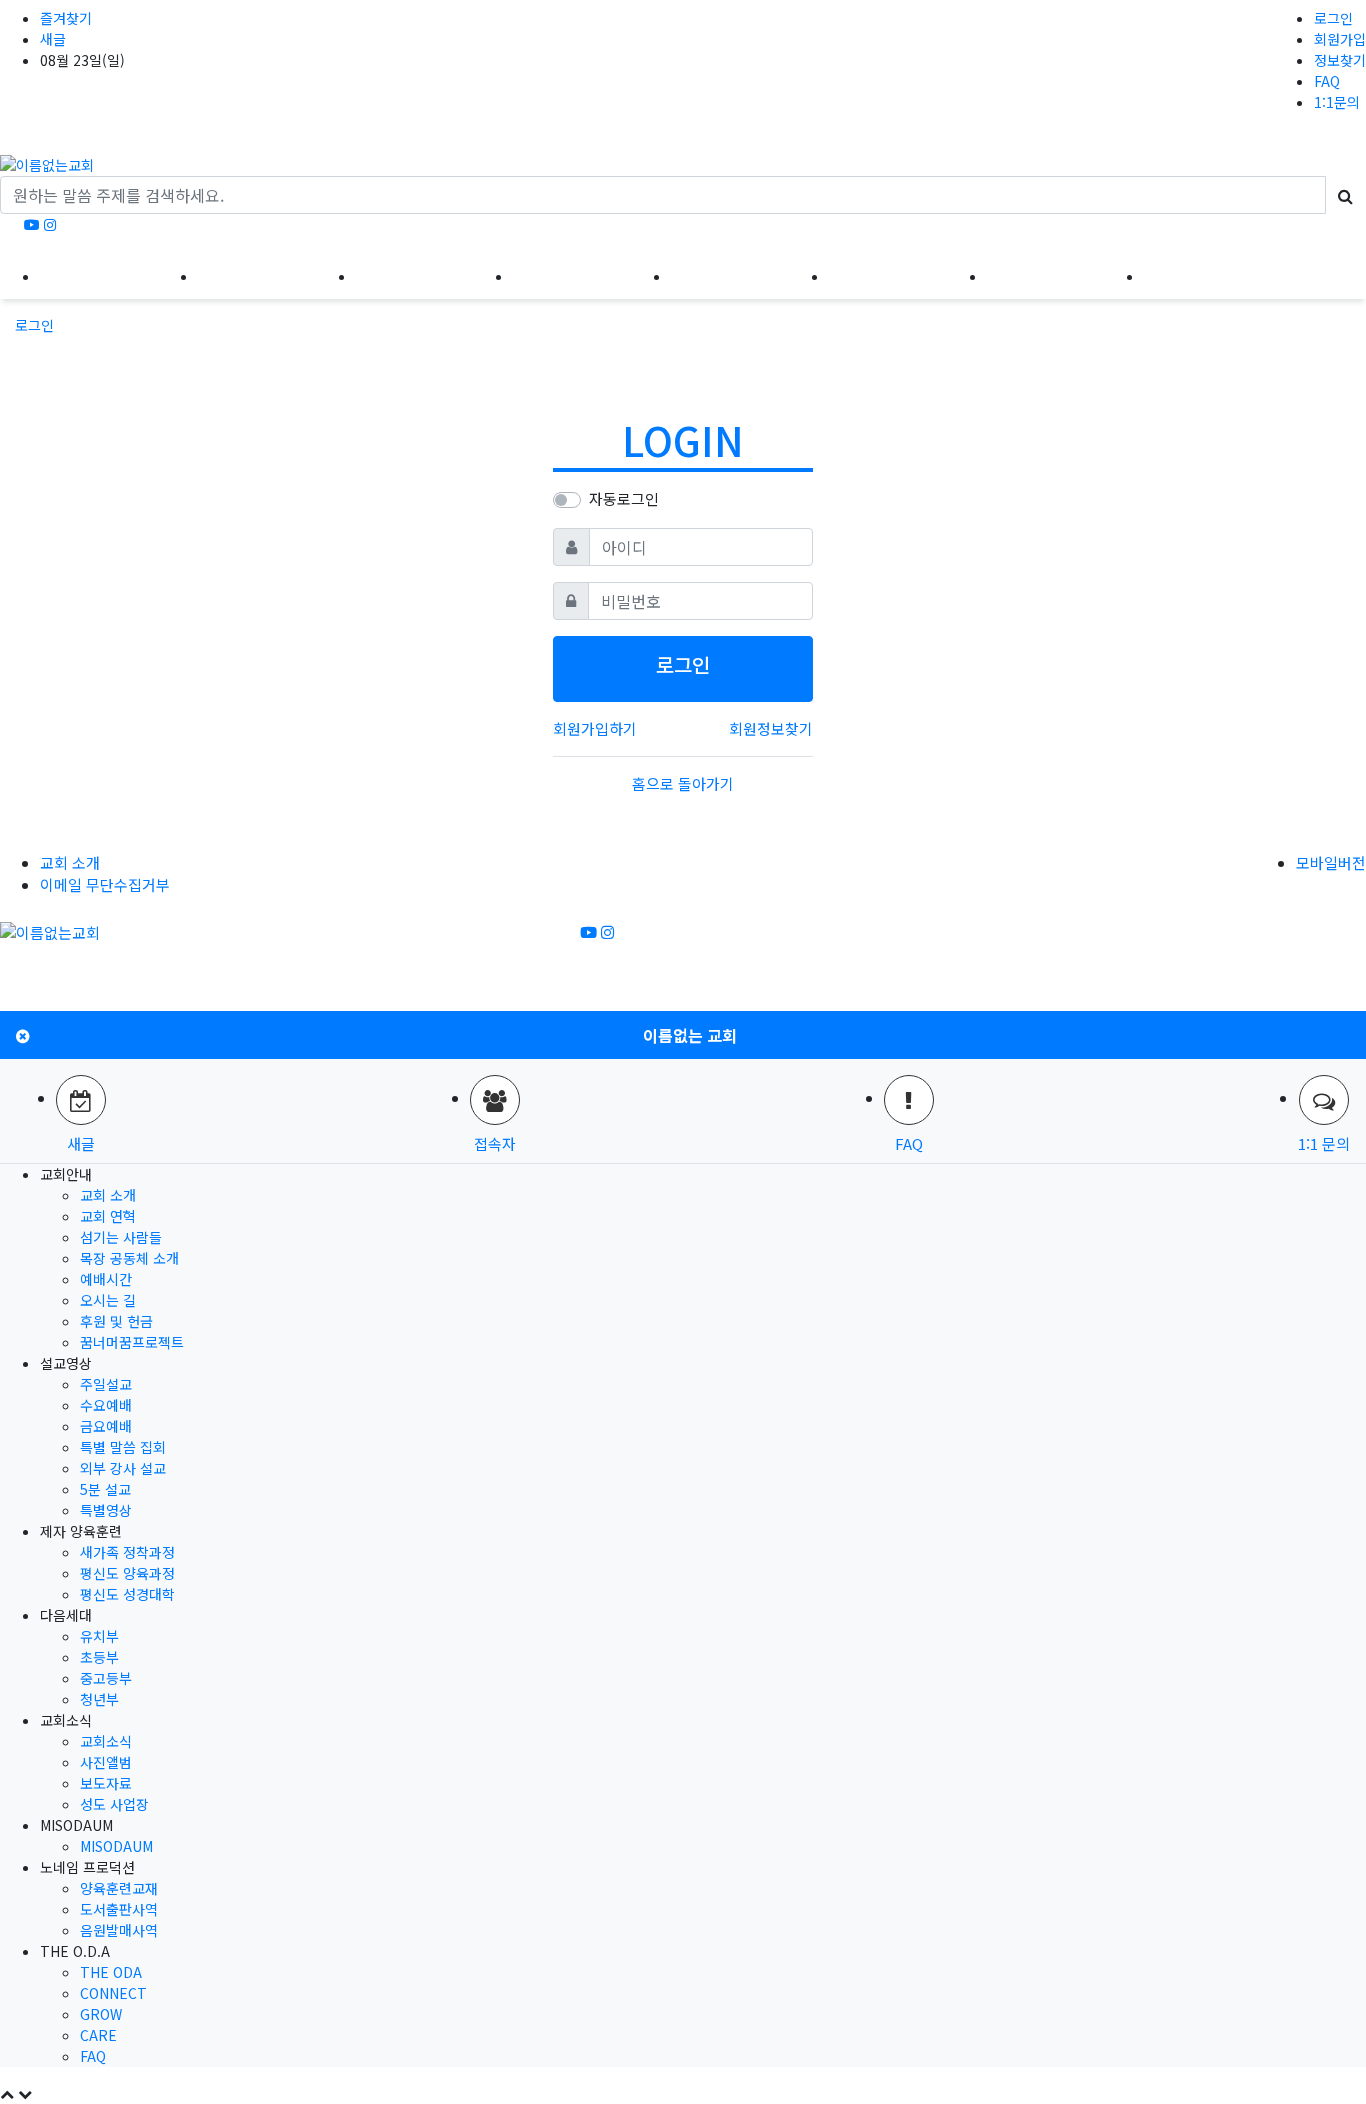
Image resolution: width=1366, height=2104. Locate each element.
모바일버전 (1331, 862)
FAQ (1327, 81)
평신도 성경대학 (127, 1594)
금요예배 (106, 1426)
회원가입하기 (595, 728)
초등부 (99, 1657)
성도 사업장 (114, 1804)
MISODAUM (908, 275)
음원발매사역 (119, 1930)
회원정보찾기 (771, 728)
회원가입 (1340, 39)
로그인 (1333, 18)
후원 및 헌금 (116, 1321)
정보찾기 (1340, 60)
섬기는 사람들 (121, 1237)
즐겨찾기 (66, 18)
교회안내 (119, 275)
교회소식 (750, 275)
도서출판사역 (119, 1909)
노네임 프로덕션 (1065, 275)
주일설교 (106, 1384)
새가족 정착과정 (127, 1552)
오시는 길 (108, 1300)
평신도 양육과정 (127, 1573)
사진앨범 (106, 1762)
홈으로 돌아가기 (683, 783)
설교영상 (277, 275)
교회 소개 (70, 862)
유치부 (99, 1636)
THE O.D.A (1223, 275)
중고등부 (106, 1678)
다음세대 (592, 275)
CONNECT (113, 1993)
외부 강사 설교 (123, 1468)
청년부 (99, 1699)
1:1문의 (1337, 102)
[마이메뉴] (1334, 275)
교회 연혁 (108, 1216)
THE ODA (111, 1972)
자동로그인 (624, 498)
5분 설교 (105, 1489)
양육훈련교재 (119, 1888)
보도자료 (106, 1783)
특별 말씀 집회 (123, 1447)
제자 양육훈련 (434, 275)
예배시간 (106, 1279)
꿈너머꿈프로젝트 (132, 1342)
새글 (53, 39)
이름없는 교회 (690, 1035)
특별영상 (106, 1510)
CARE (98, 2035)
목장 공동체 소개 (129, 1258)
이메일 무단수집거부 (105, 884)
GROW (101, 2014)
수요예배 (106, 1405)
